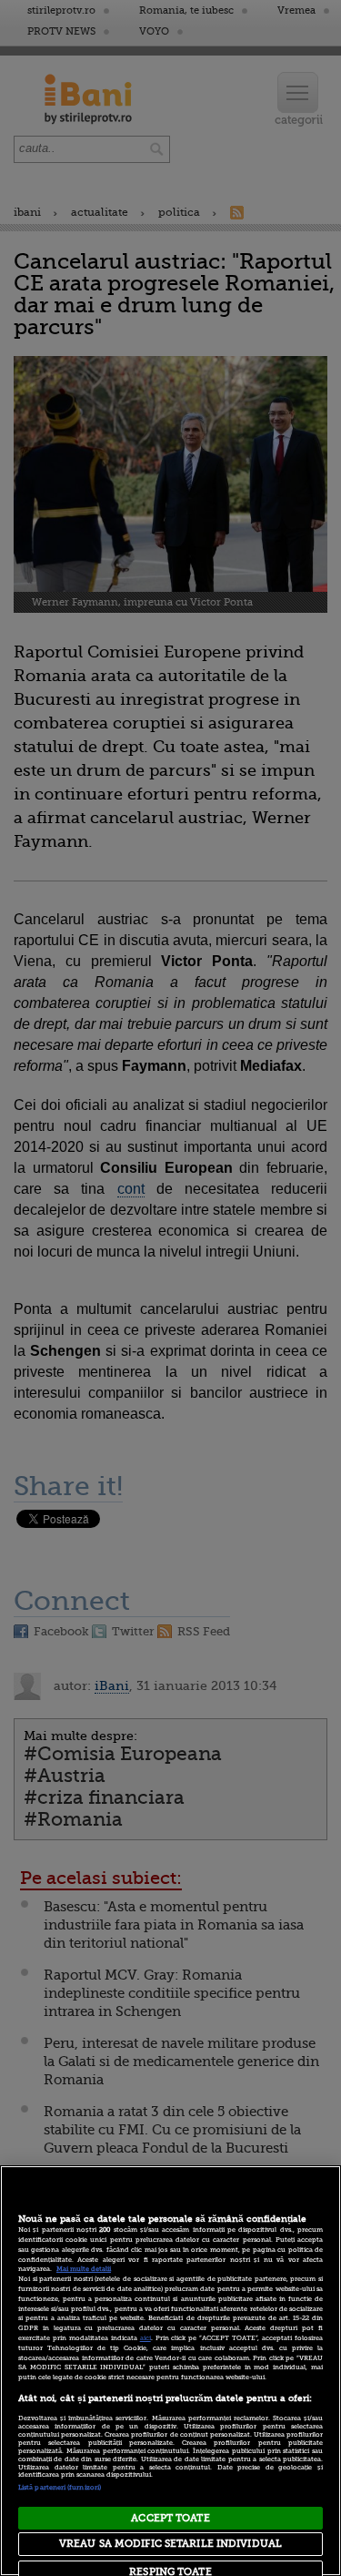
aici (145, 2338)
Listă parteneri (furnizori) (60, 2488)
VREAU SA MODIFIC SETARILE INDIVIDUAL (170, 2544)
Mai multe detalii (84, 2269)
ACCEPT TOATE (170, 2518)
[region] (170, 2371)
